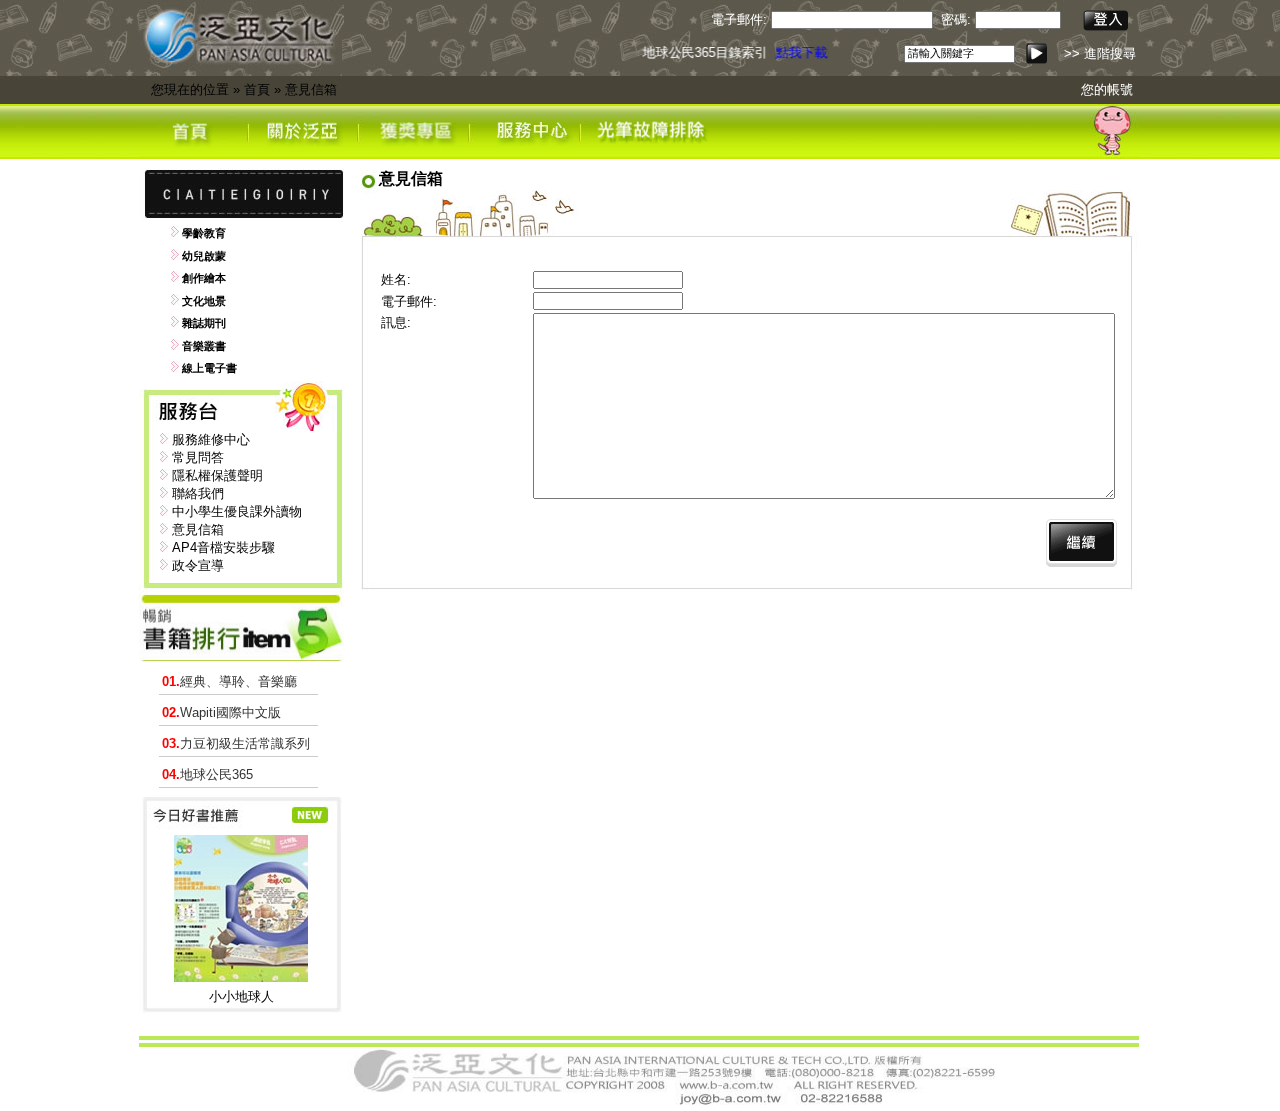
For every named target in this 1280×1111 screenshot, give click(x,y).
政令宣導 (198, 565)
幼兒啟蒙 (204, 256)
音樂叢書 (204, 346)
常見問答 (198, 457)
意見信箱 (311, 89)
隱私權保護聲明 (217, 475)
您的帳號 (1107, 89)
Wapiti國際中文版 (221, 712)
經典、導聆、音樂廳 (229, 681)
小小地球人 (241, 996)
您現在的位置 (190, 89)
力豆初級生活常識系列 (236, 743)
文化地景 (204, 301)
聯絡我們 (198, 493)
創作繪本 (204, 278)
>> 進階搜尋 (1100, 53)
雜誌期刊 (204, 323)
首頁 (257, 89)
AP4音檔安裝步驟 (223, 547)
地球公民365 (207, 774)
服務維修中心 (211, 439)
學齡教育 (204, 233)
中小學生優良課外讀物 (237, 511)
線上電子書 (209, 368)
